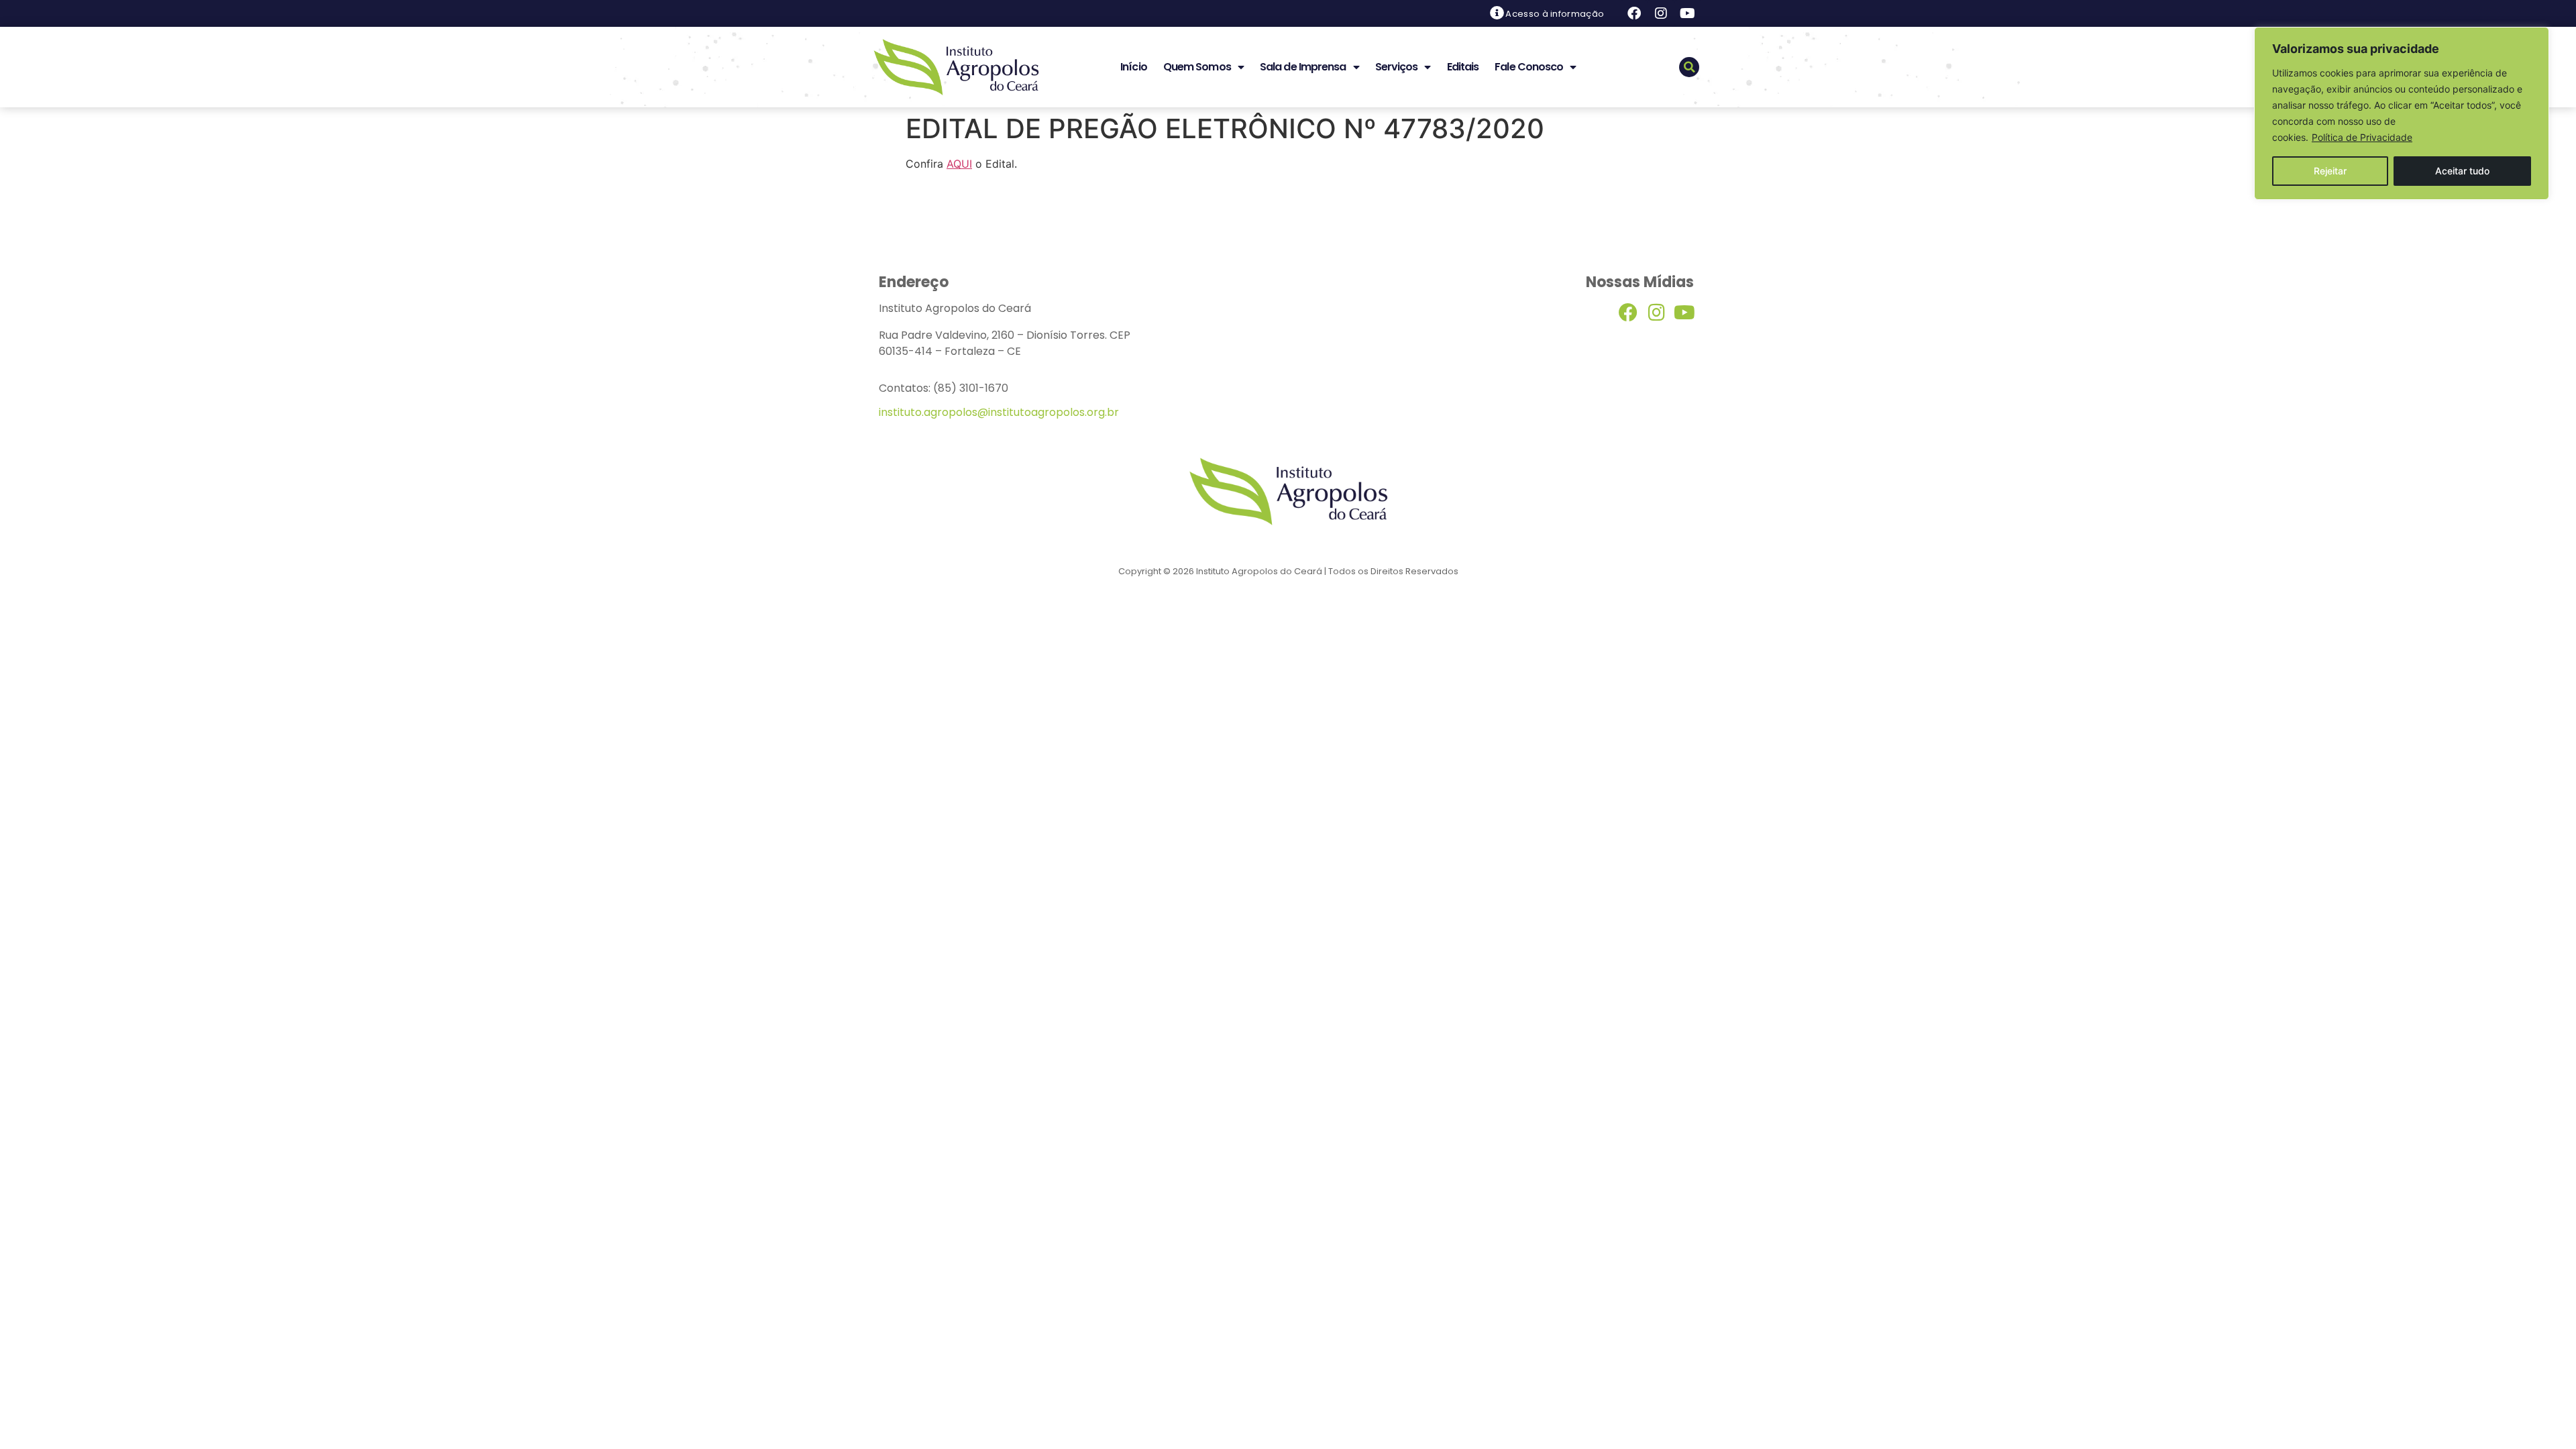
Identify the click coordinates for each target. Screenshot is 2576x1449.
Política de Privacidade (2362, 137)
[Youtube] (1688, 13)
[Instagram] (1661, 13)
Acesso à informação (1555, 14)
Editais (1463, 67)
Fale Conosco (1529, 67)
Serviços (1397, 67)
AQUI (959, 164)
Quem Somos (1197, 67)
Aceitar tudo (2462, 171)
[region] (2402, 113)
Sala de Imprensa (1303, 67)
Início (1134, 67)
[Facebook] (1634, 13)
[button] (1689, 67)
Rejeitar (2330, 171)
